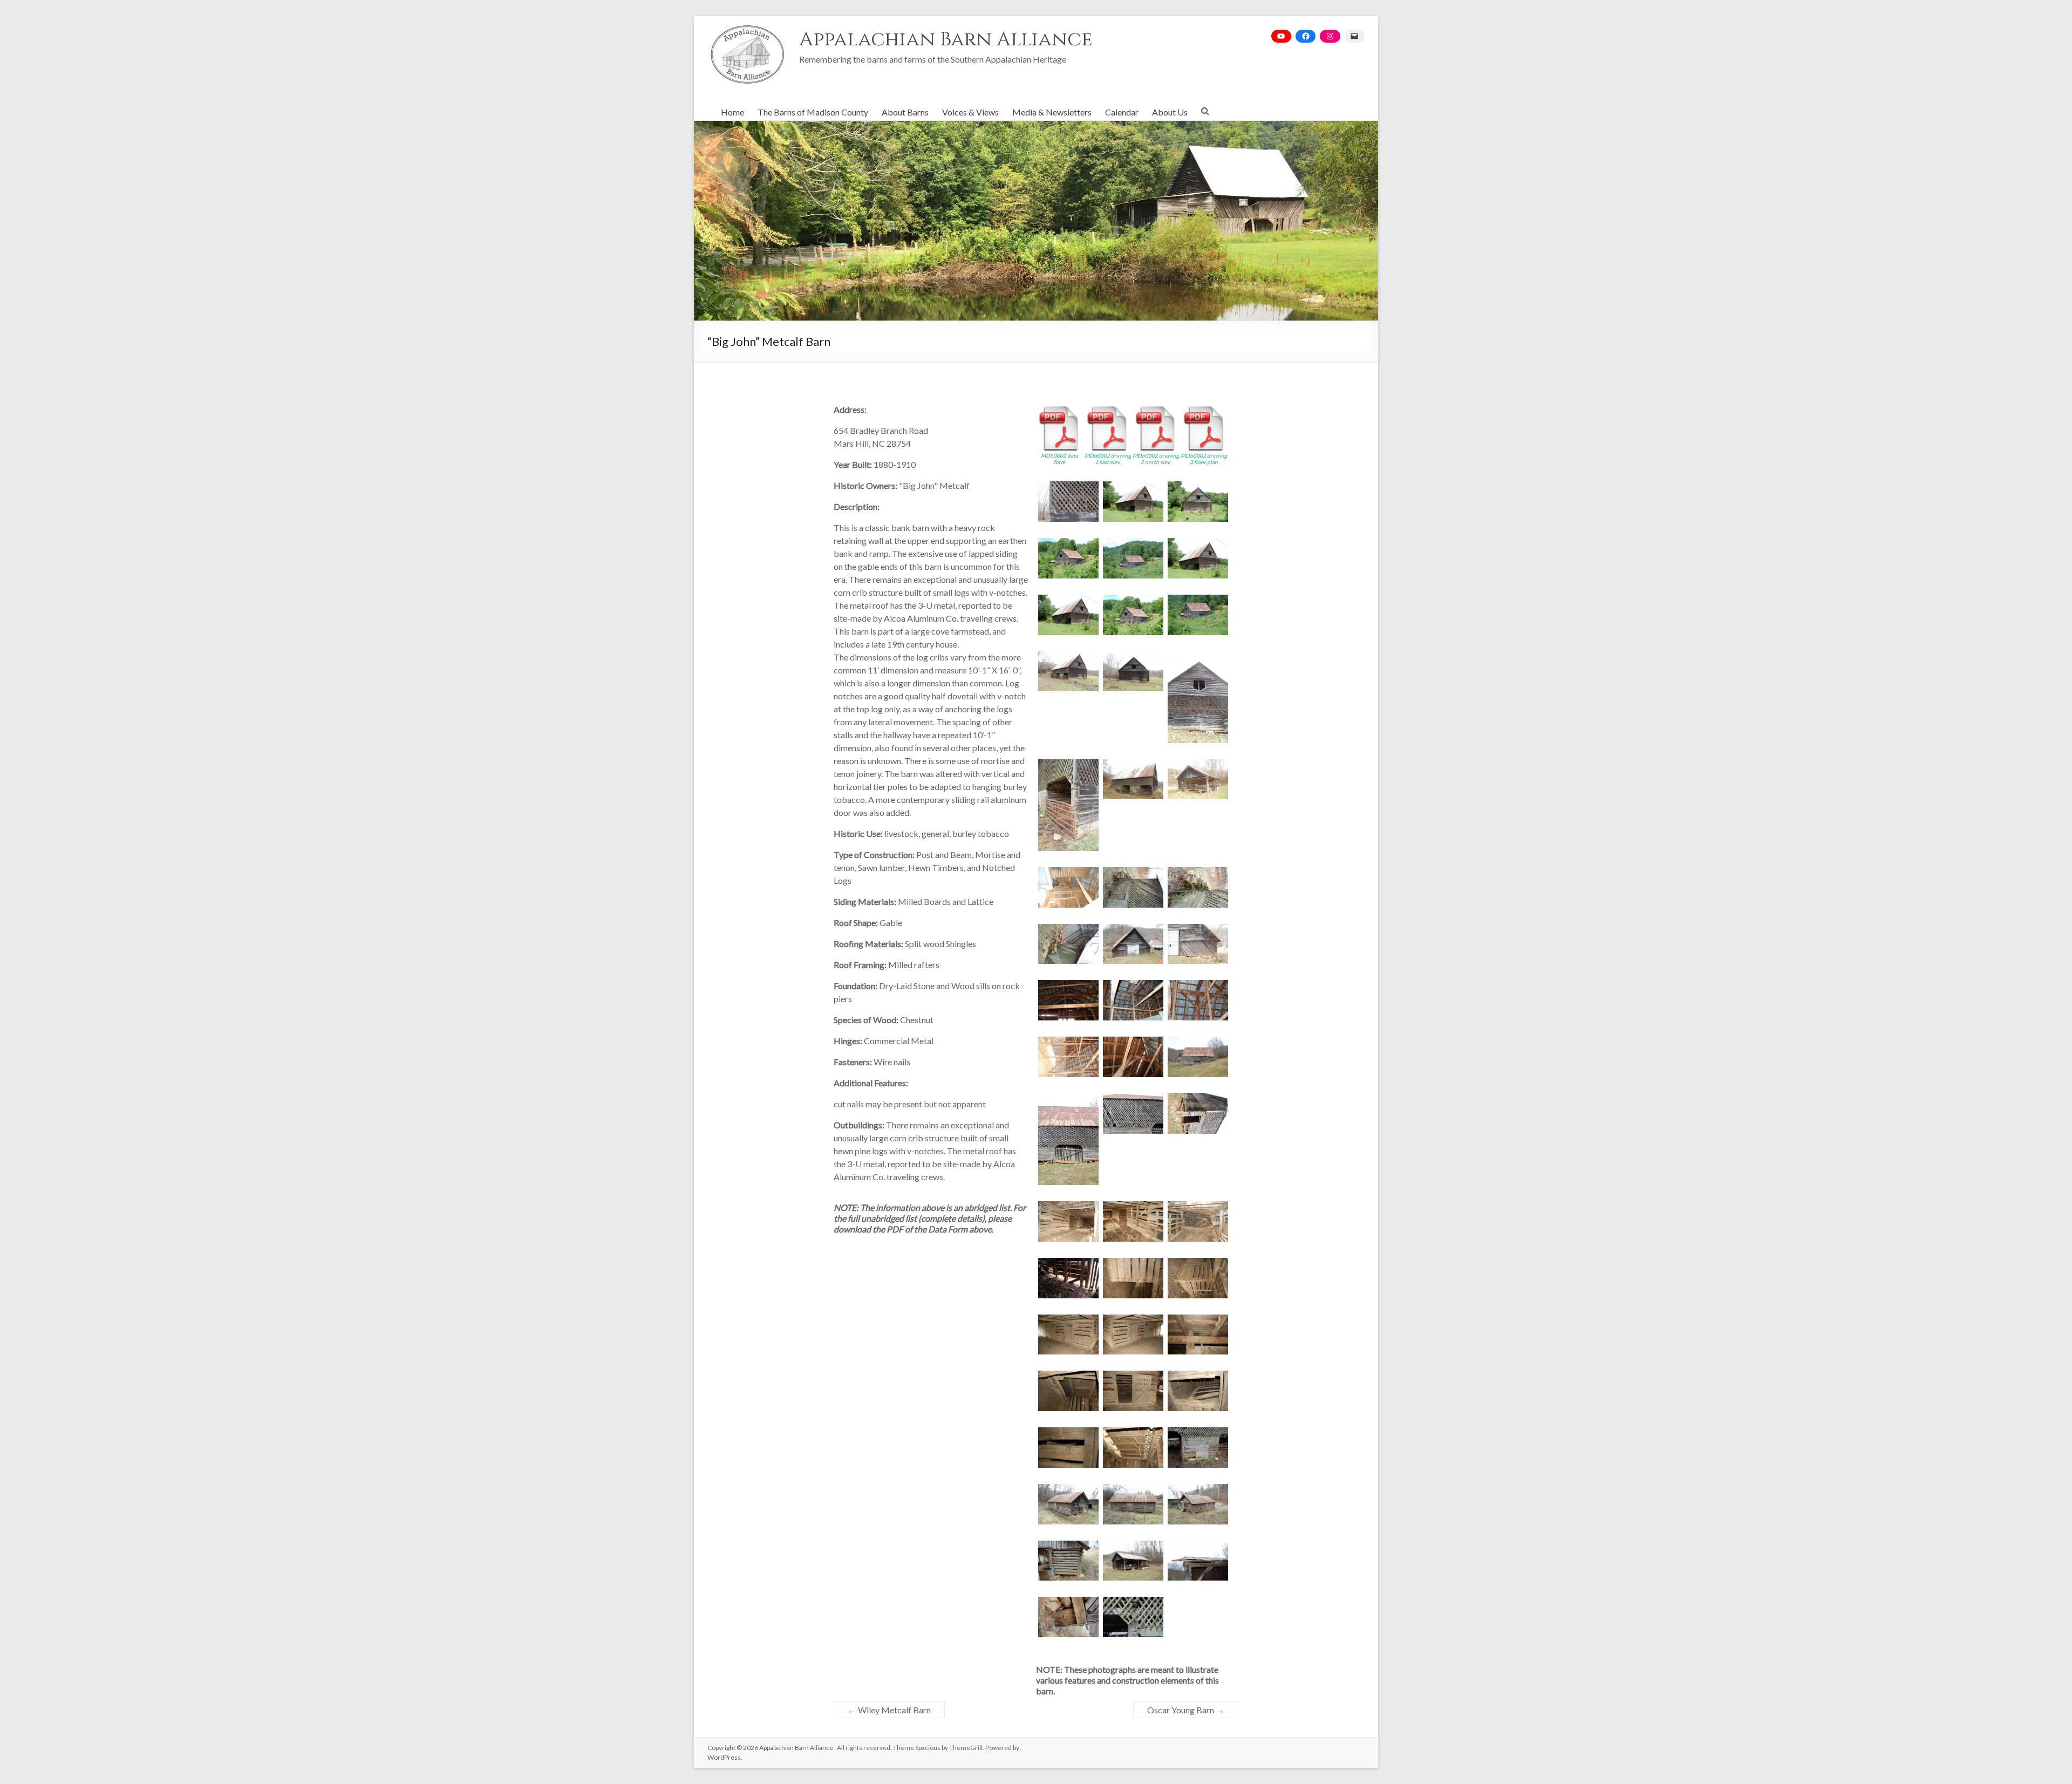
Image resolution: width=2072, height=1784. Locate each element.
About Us (1170, 112)
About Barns (905, 112)
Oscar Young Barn (1186, 1710)
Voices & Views (970, 112)
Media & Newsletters (1052, 112)
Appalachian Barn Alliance (946, 39)
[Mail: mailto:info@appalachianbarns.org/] (1355, 36)
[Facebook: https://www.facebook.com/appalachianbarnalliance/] (1306, 36)
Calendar (1122, 112)
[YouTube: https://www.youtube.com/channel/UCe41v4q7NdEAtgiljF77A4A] (1281, 36)
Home (732, 112)
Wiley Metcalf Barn (889, 1710)
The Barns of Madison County (813, 112)
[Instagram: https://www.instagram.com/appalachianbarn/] (1330, 36)
